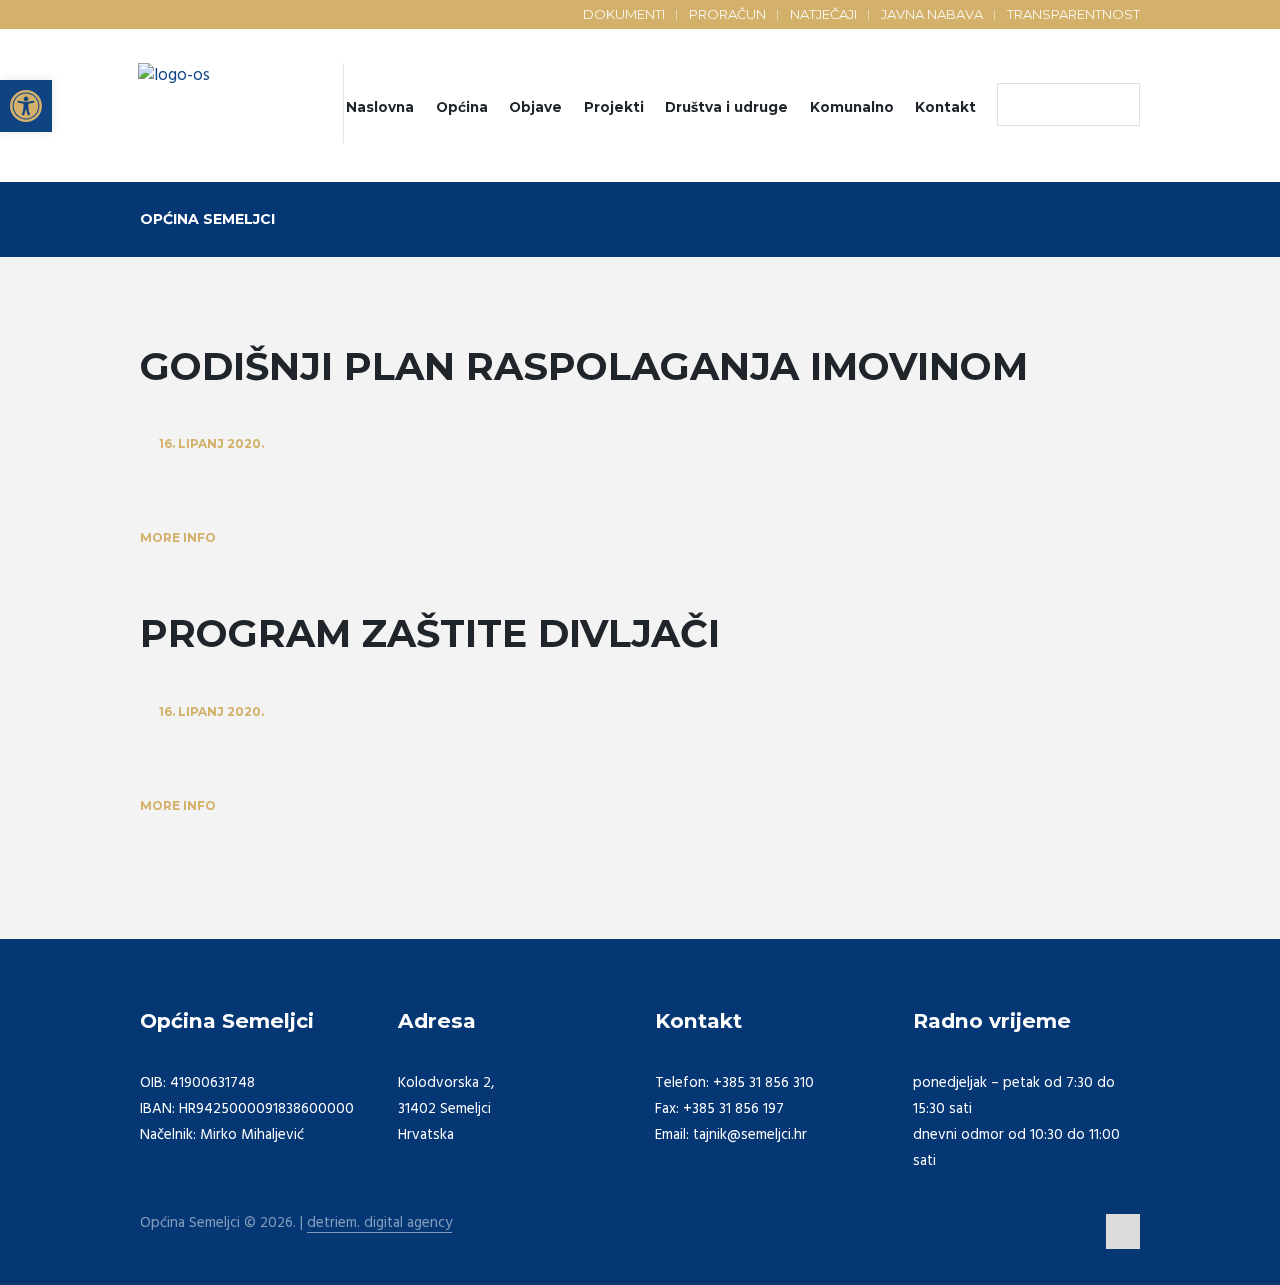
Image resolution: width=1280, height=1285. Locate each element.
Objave (535, 107)
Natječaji (823, 14)
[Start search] (1017, 105)
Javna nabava (932, 14)
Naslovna (380, 107)
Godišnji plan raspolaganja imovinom (584, 366)
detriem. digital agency (379, 1223)
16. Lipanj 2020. (211, 443)
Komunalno (852, 107)
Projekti (614, 107)
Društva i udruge (726, 107)
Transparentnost (1073, 14)
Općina (462, 107)
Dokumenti (624, 14)
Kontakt (945, 107)
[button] (26, 106)
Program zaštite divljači (430, 633)
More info (178, 537)
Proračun (727, 14)
